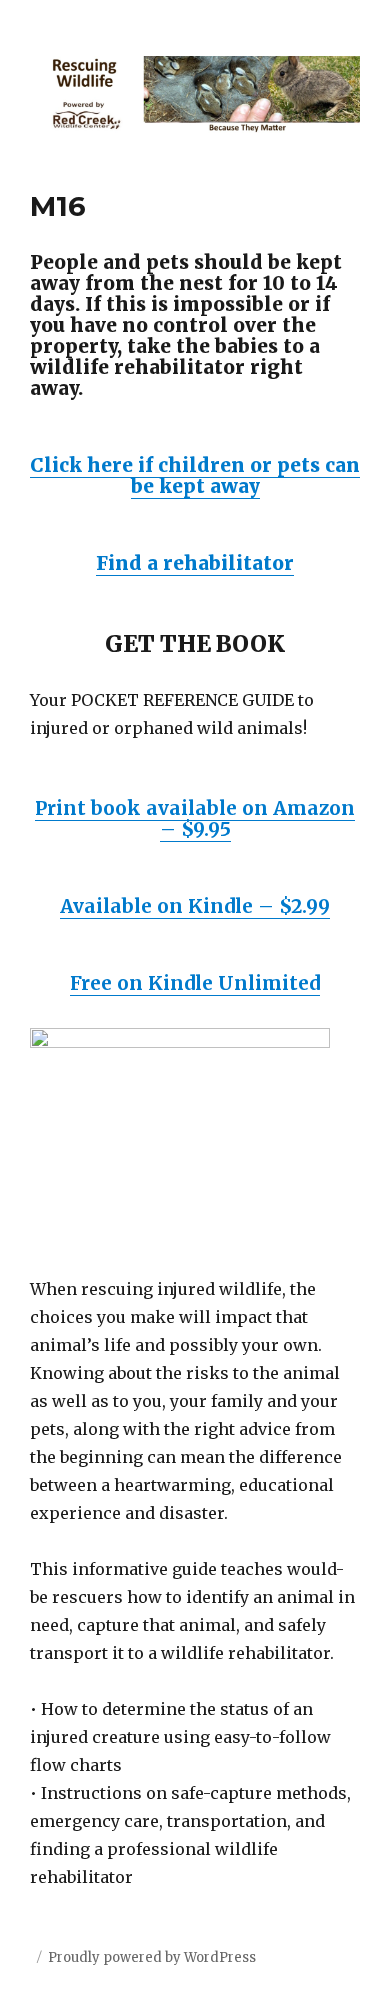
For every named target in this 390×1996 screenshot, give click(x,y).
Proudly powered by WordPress (152, 1957)
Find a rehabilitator (195, 563)
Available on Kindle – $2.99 (195, 906)
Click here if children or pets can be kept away (195, 475)
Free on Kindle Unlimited (195, 983)
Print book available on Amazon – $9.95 (195, 818)
